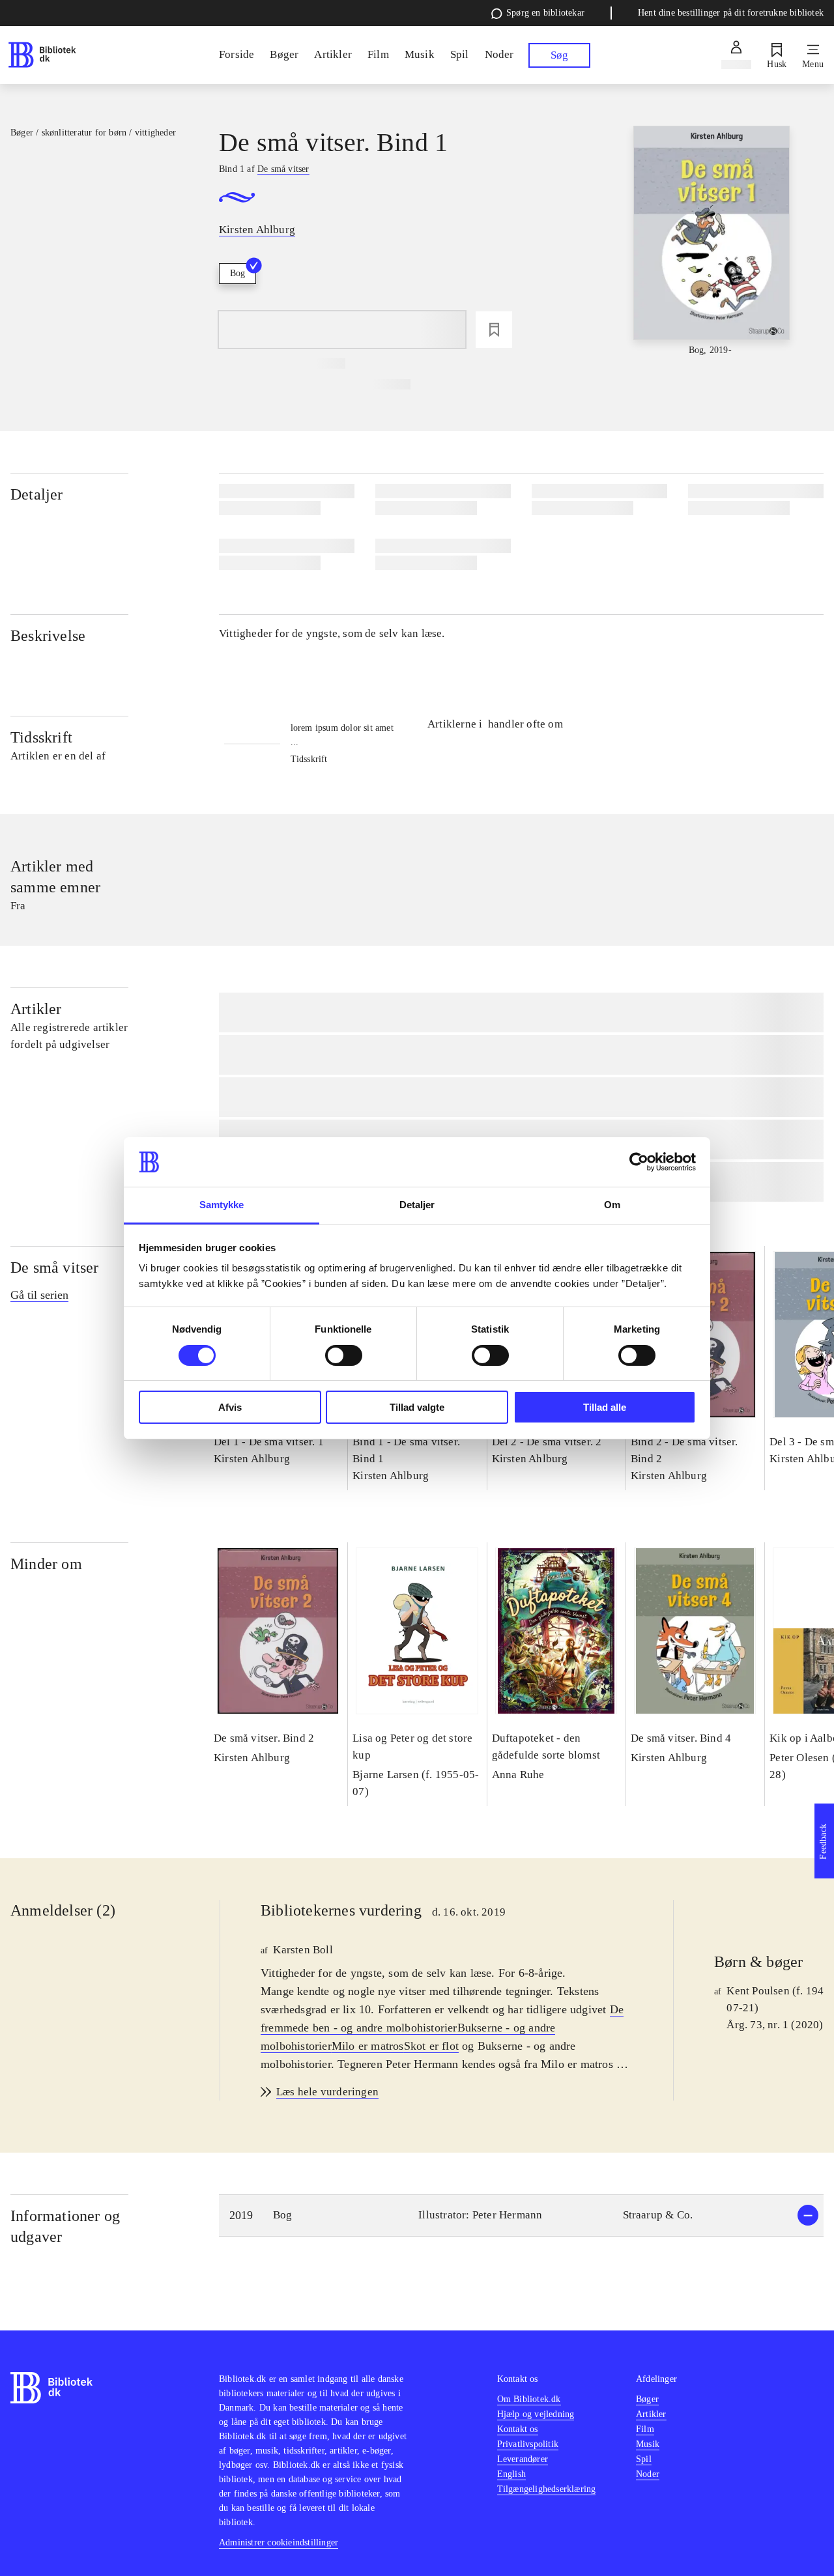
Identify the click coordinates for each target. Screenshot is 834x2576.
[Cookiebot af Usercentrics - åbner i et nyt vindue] (639, 1162)
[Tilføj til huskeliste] (494, 330)
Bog (237, 273)
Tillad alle (605, 1407)
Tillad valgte (417, 1407)
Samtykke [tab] (222, 1205)
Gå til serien (39, 1295)
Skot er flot (431, 2046)
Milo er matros (368, 2046)
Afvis (230, 1407)
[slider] (712, 242)
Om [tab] (612, 1205)
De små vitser (55, 1267)
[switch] (344, 1355)
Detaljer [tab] (417, 1205)
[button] (521, 2215)
